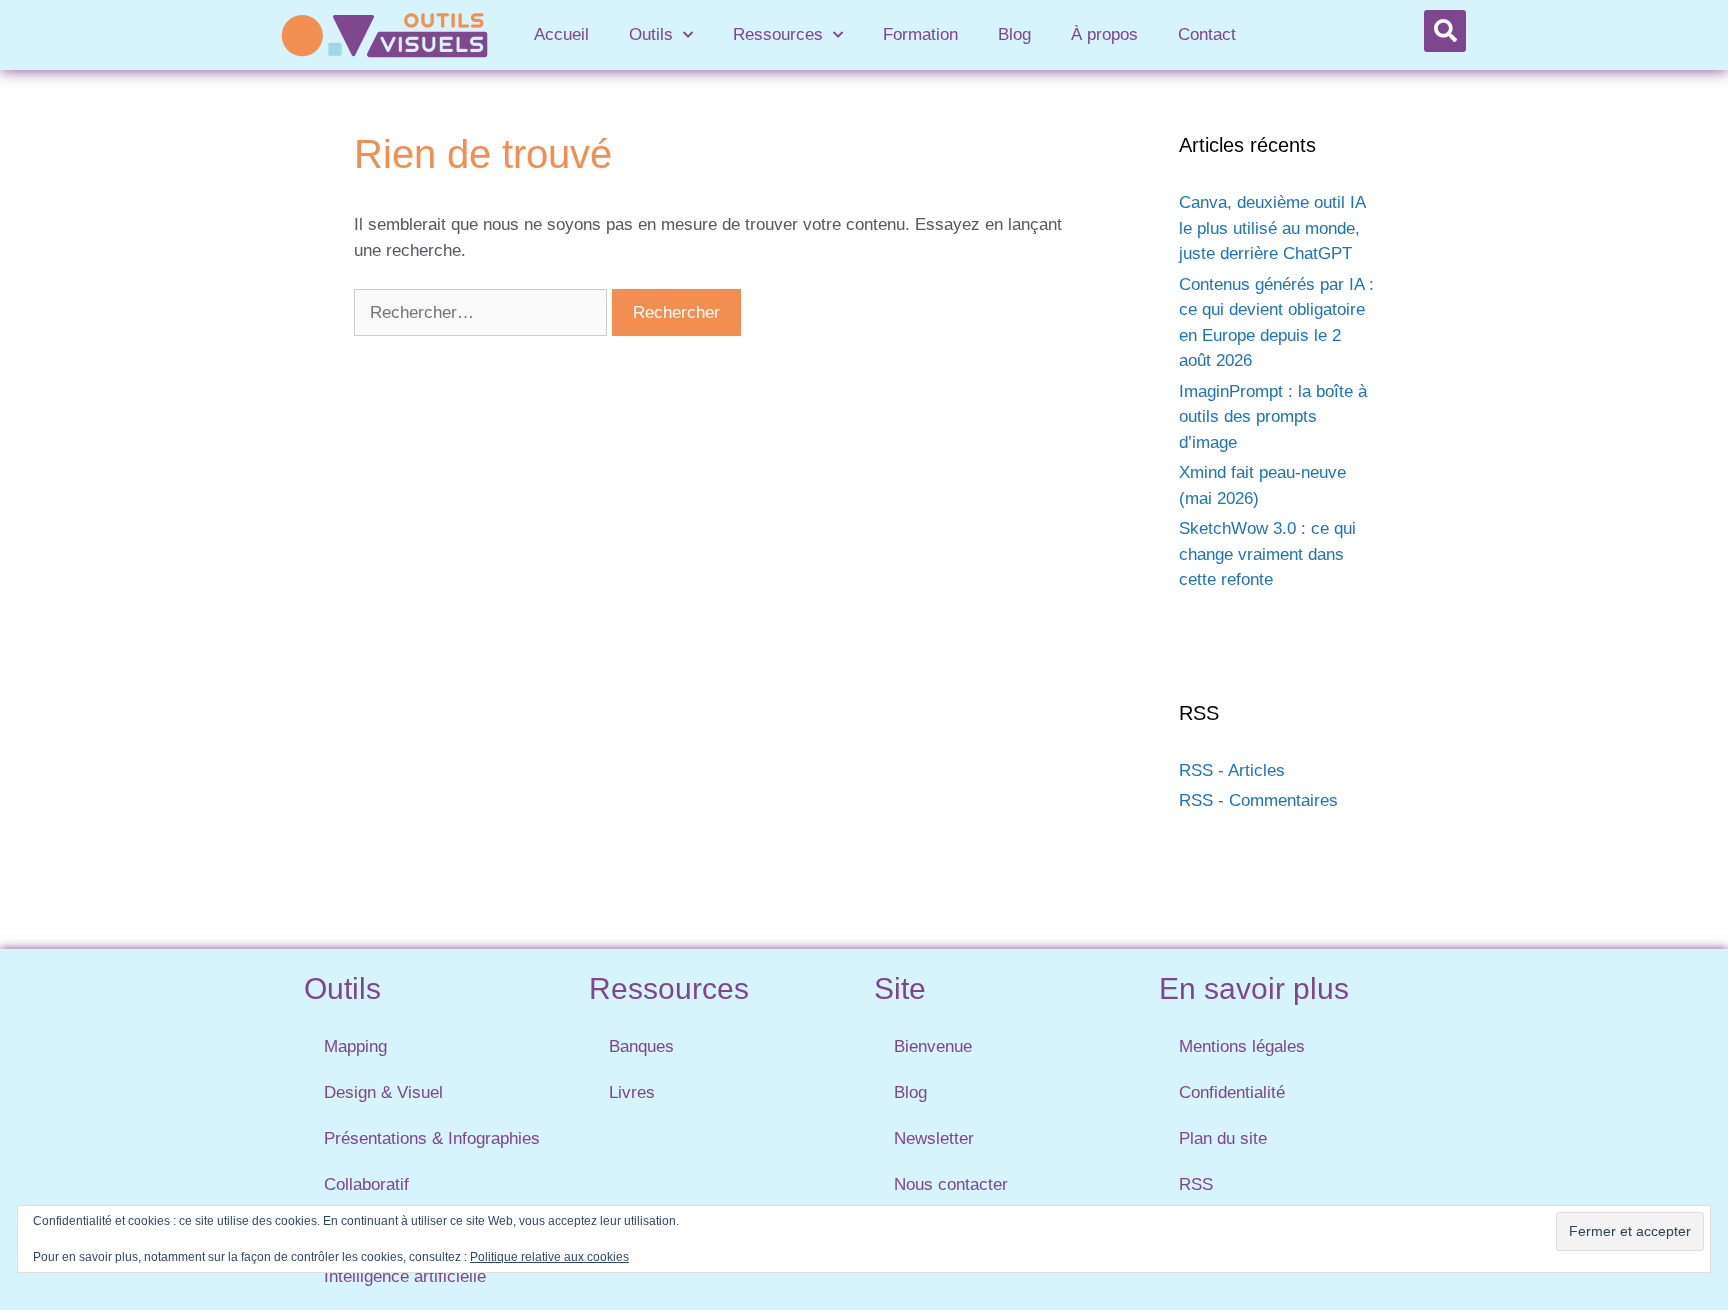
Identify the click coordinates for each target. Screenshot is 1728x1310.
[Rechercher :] (483, 312)
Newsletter (934, 1138)
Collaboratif (366, 1184)
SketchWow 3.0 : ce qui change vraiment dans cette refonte (1267, 554)
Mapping (355, 1046)
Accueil (561, 34)
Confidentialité (1232, 1092)
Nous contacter (951, 1184)
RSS (1196, 1184)
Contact (1207, 34)
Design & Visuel (383, 1092)
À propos (1104, 34)
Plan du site (1223, 1138)
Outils (651, 34)
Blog (1014, 34)
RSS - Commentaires (1258, 800)
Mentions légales (1242, 1046)
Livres (632, 1092)
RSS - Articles (1232, 770)
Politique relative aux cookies (549, 1257)
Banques (641, 1046)
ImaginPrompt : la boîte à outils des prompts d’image (1273, 417)
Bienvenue (933, 1046)
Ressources (778, 34)
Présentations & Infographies (432, 1138)
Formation (920, 34)
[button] (1445, 31)
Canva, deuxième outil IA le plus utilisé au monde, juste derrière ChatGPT (1272, 228)
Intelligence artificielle (405, 1276)
